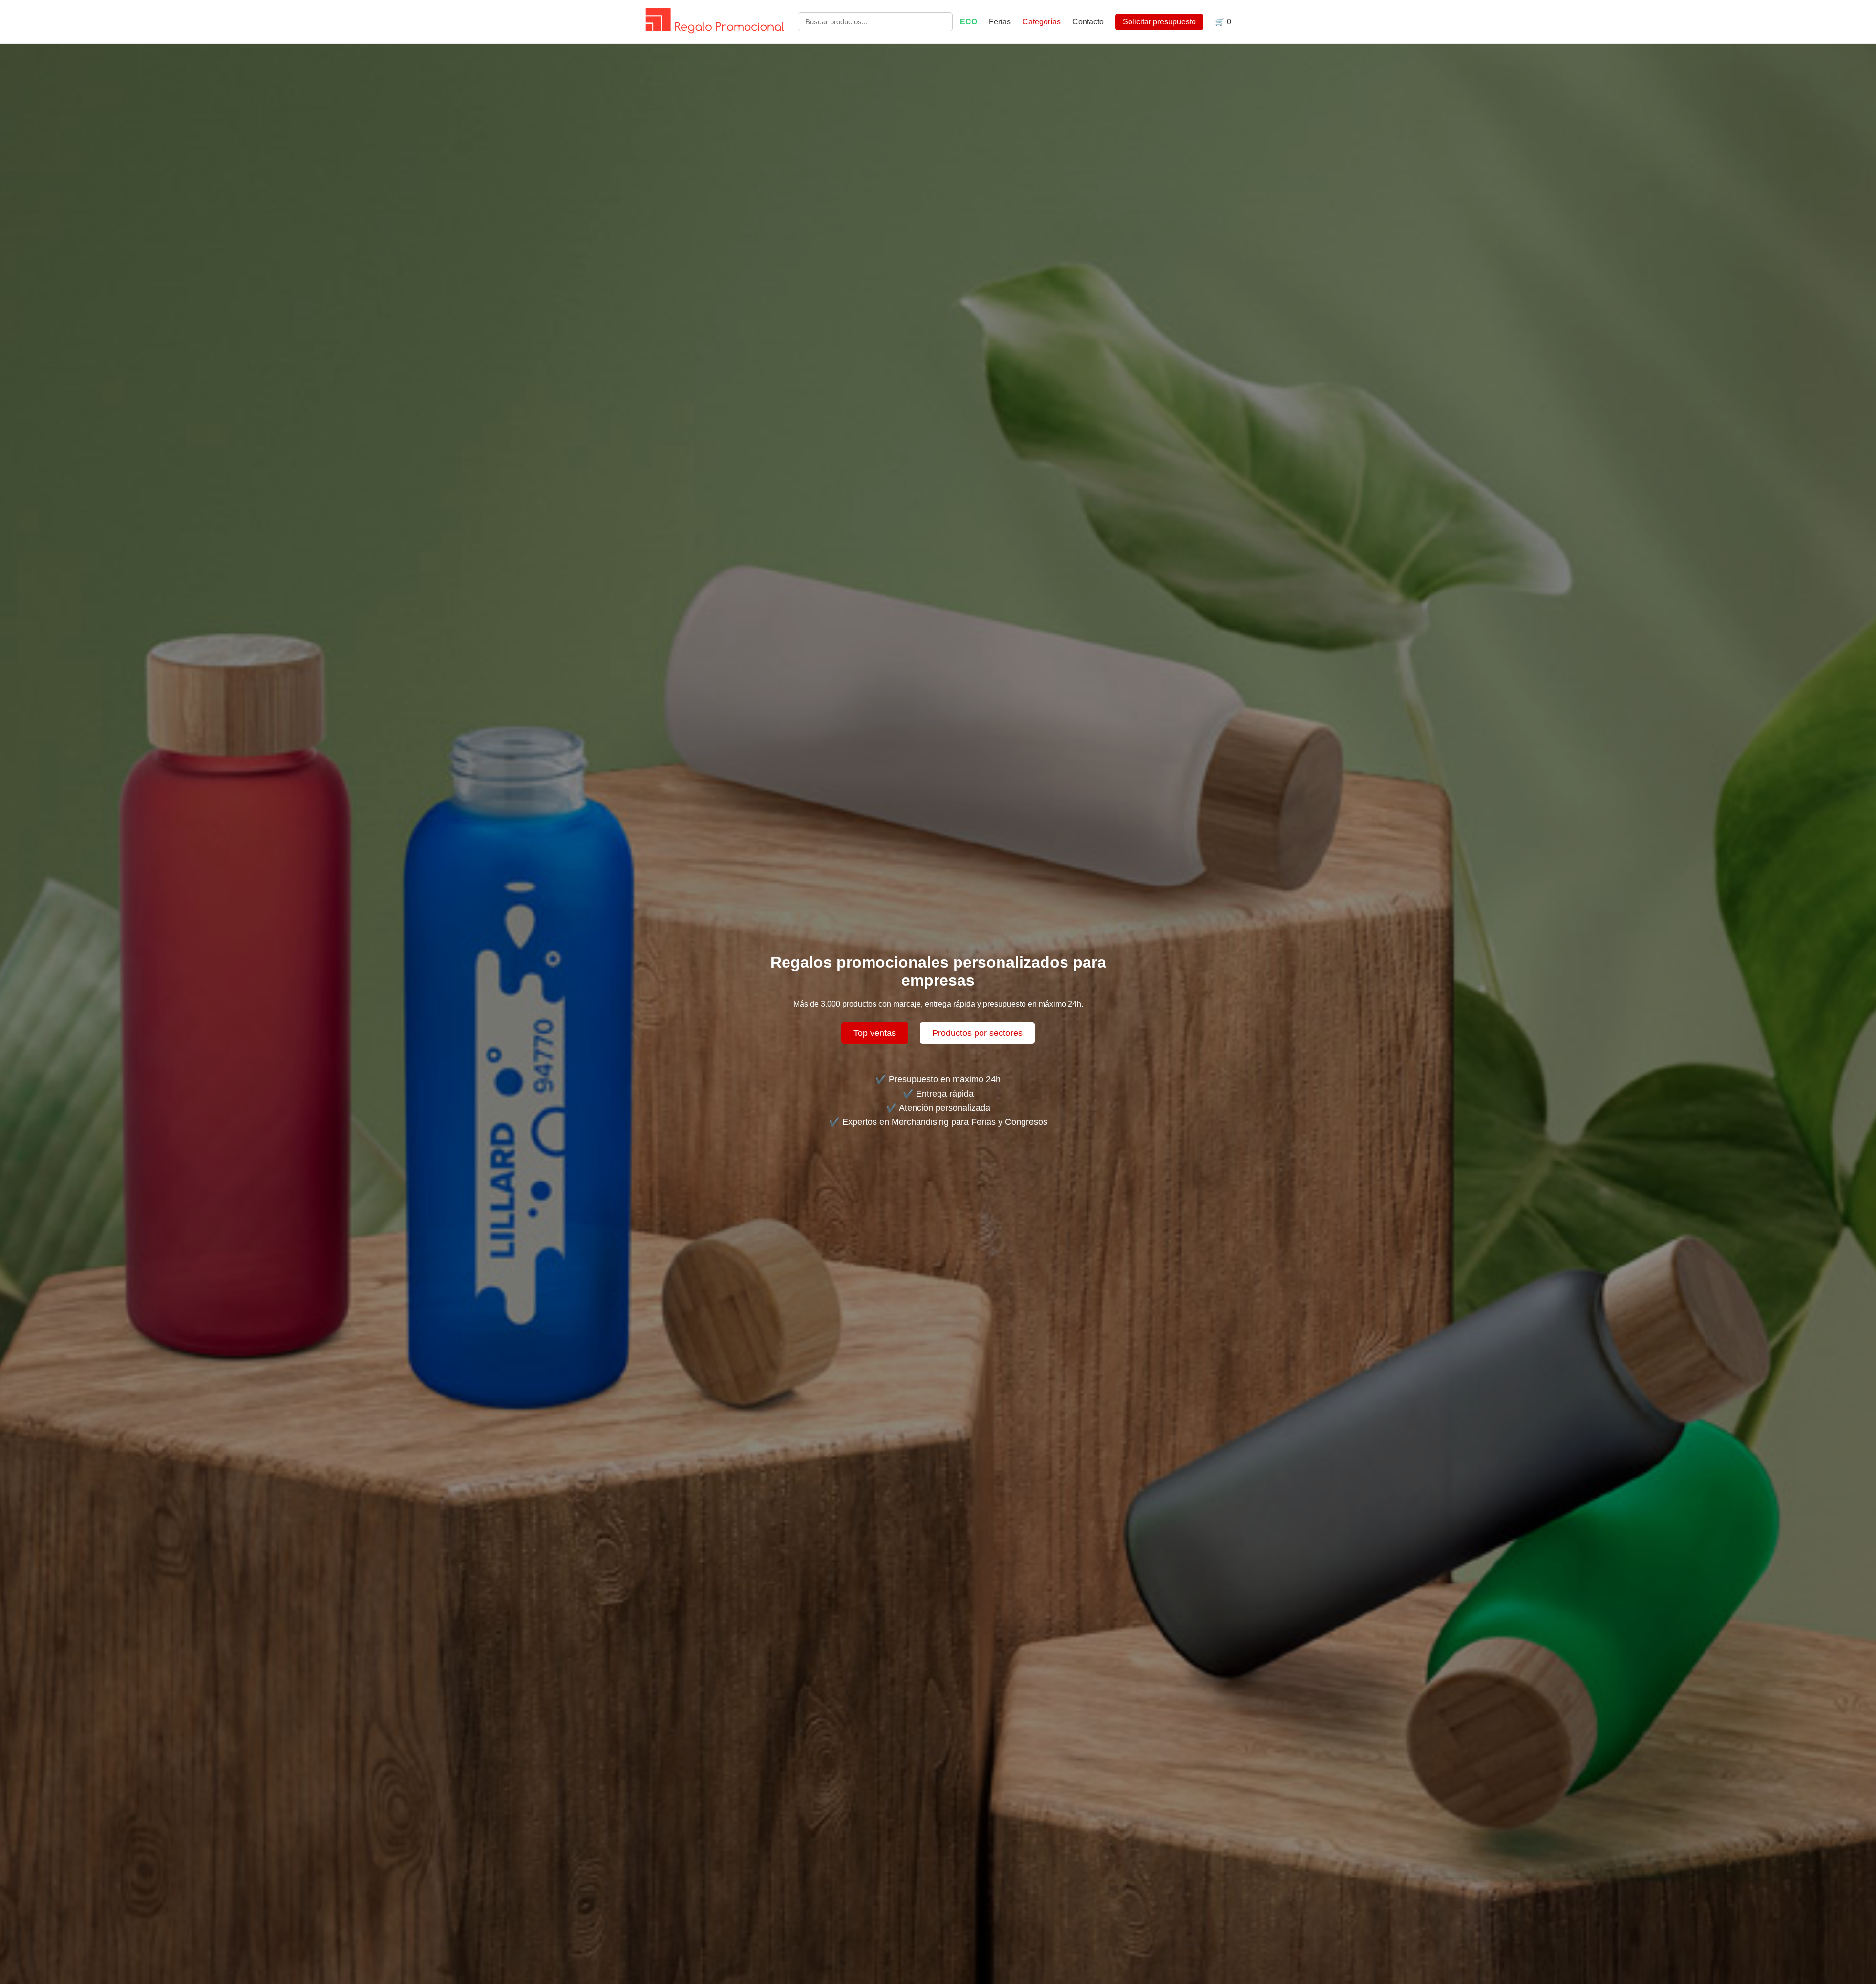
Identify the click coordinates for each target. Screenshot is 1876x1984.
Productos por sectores (977, 1033)
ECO (969, 22)
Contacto (1088, 22)
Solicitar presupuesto (1159, 22)
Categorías (1042, 22)
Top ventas (875, 1033)
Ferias (1001, 22)
